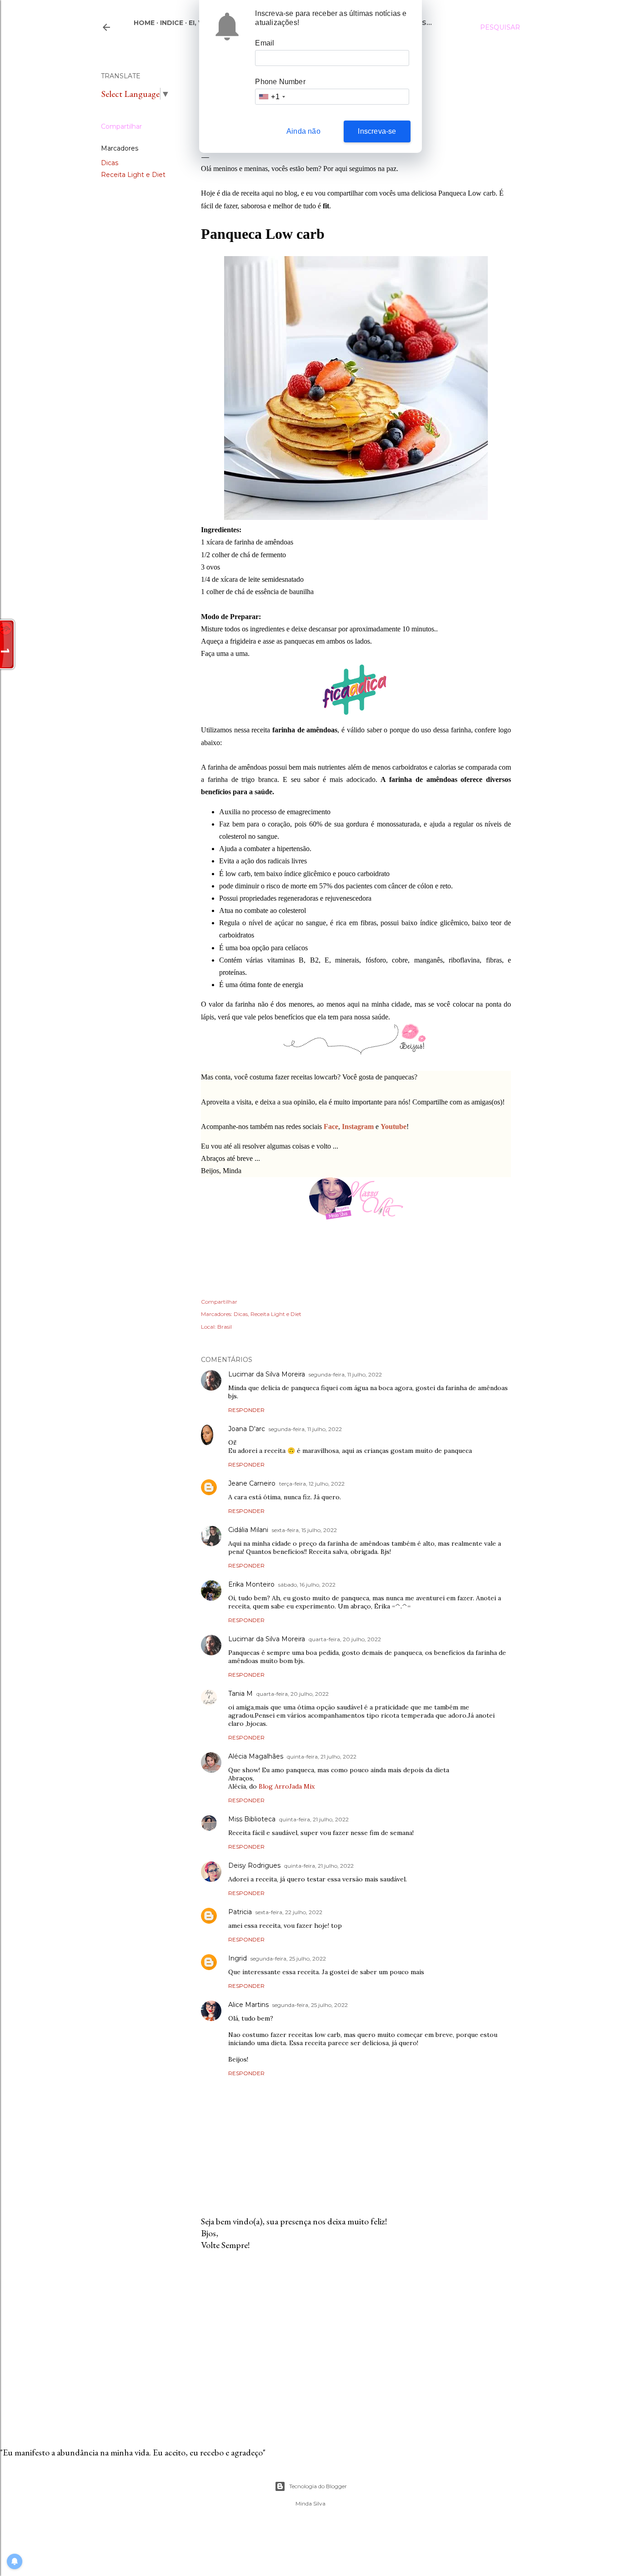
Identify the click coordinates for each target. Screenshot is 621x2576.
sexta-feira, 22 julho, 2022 (289, 1912)
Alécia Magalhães (256, 1756)
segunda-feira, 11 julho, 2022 (345, 1374)
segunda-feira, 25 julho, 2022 (288, 1958)
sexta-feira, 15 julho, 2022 (304, 1530)
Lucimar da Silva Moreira (267, 1374)
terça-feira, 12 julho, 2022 (312, 1484)
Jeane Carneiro (252, 1483)
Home (144, 23)
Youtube (393, 1127)
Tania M (240, 1694)
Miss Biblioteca (252, 1819)
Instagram (358, 1127)
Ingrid (238, 1958)
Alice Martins (248, 2005)
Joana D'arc (247, 1429)
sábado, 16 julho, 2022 (307, 1585)
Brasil (225, 1327)
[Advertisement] (356, 2337)
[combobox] (271, 97)
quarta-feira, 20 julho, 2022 (345, 1639)
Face (331, 1127)
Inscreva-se (377, 131)
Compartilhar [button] (121, 126)
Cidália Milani (248, 1530)
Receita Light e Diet (133, 175)
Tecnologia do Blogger (318, 2486)
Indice (172, 23)
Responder (246, 1410)
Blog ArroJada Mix (287, 1786)
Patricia (240, 1912)
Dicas (110, 163)
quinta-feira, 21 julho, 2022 (322, 1757)
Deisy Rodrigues (254, 1865)
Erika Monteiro (251, 1584)
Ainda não (303, 131)
